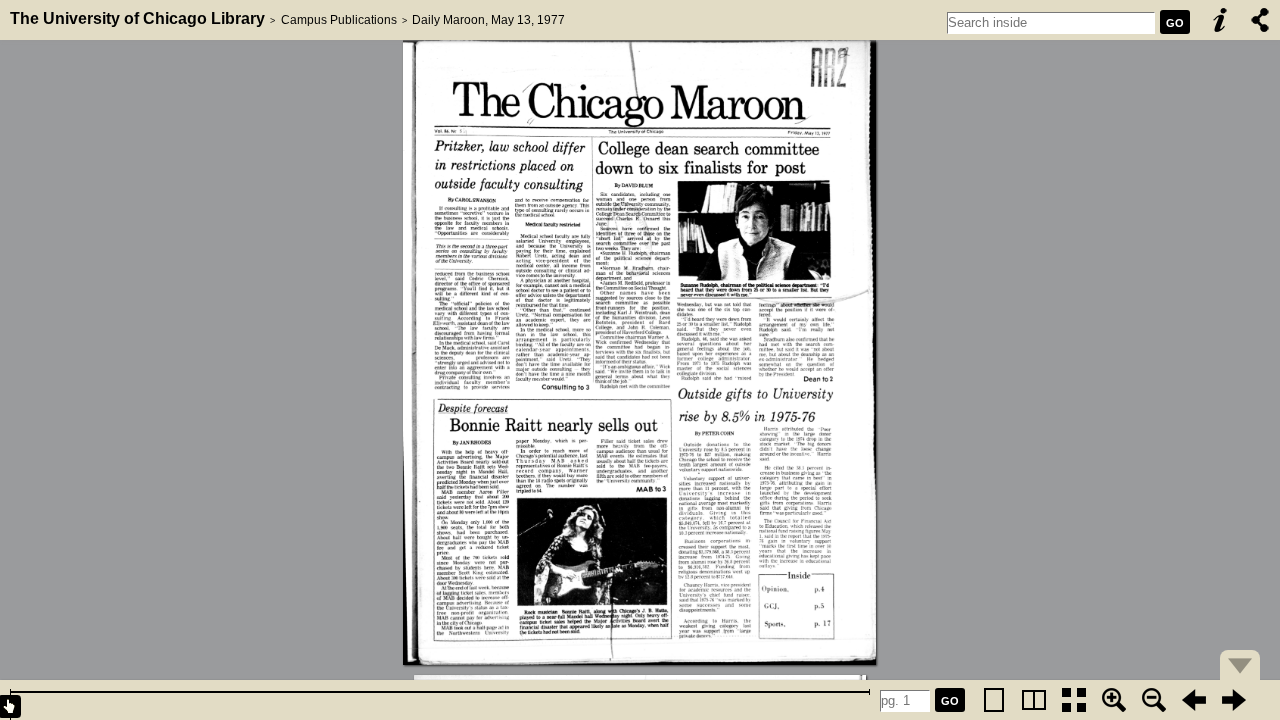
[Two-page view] (1034, 700)
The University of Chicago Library (137, 18)
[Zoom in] (1114, 700)
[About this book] (1220, 20)
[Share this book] (1260, 20)
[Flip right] (1234, 700)
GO (1175, 23)
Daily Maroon (448, 20)
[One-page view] (994, 700)
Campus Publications (339, 20)
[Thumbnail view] (1074, 700)
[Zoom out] (1154, 700)
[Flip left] (1194, 700)
